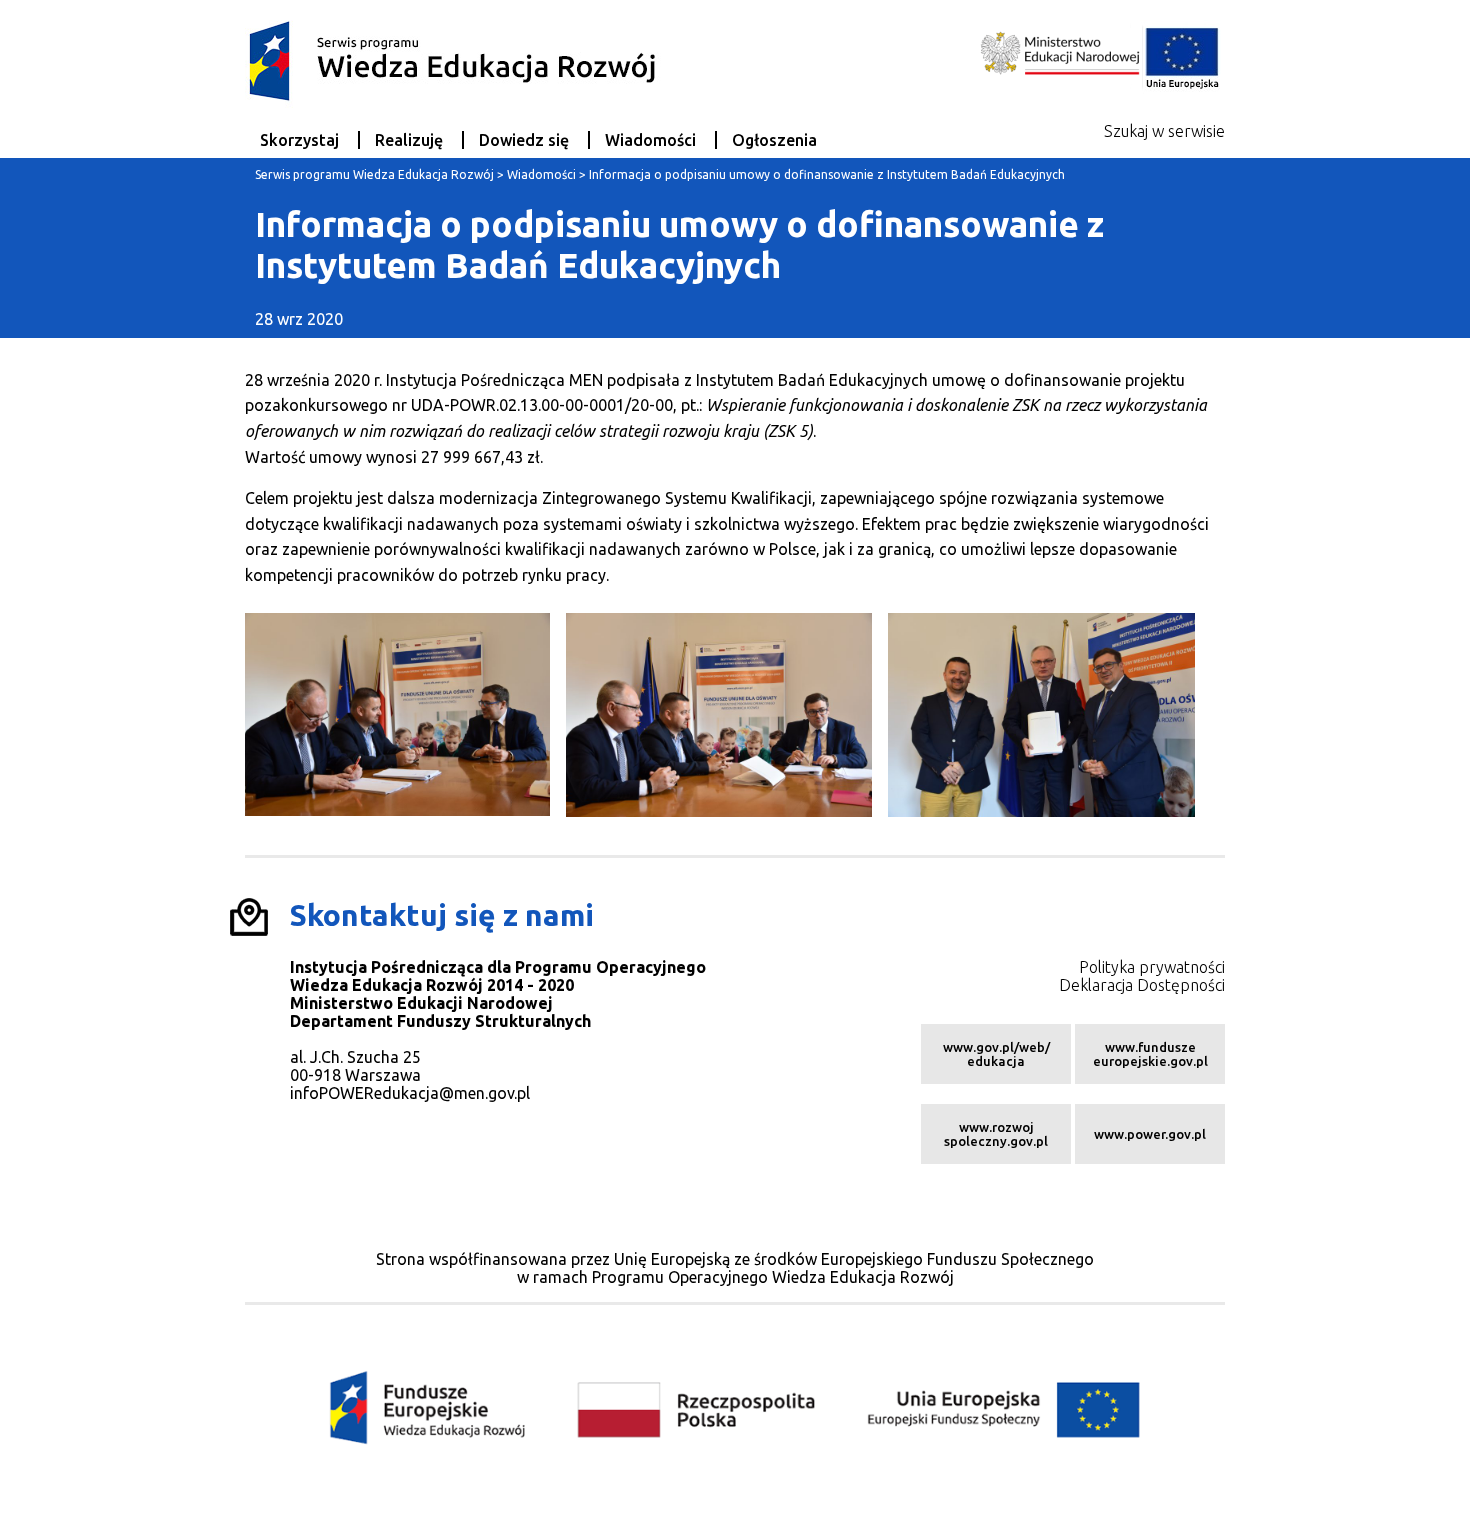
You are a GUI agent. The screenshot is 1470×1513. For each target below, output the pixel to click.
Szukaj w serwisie (1164, 131)
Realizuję (409, 140)
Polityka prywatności (1152, 967)
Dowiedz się (524, 140)
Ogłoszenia (774, 140)
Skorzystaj (299, 140)
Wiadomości (650, 140)
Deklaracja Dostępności (1142, 985)
